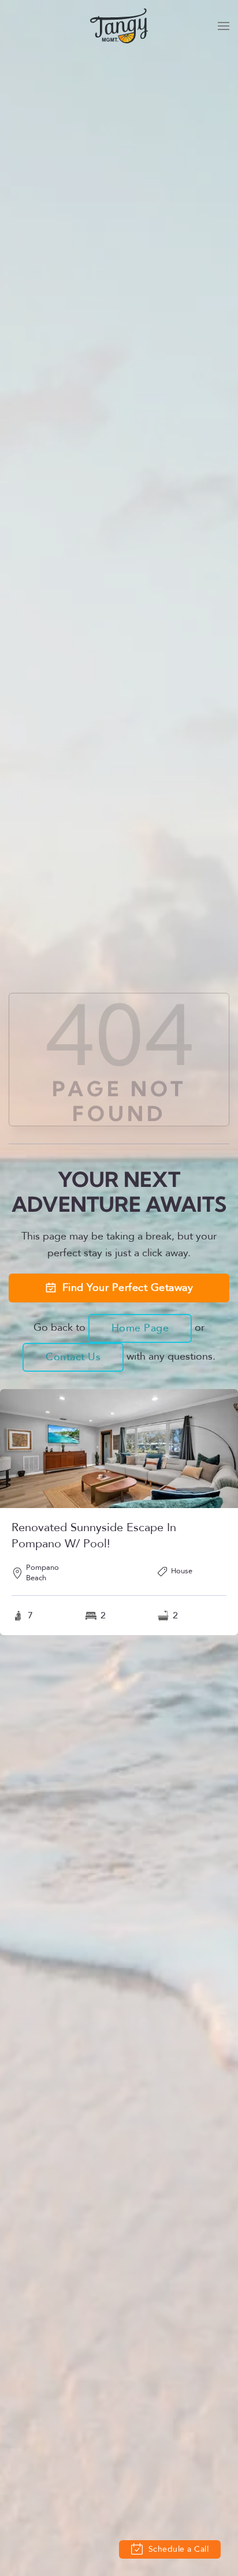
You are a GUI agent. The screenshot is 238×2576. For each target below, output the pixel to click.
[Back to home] (119, 26)
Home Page (140, 1328)
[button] (224, 26)
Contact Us (73, 1357)
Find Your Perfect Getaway (128, 1288)
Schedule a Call (177, 2549)
